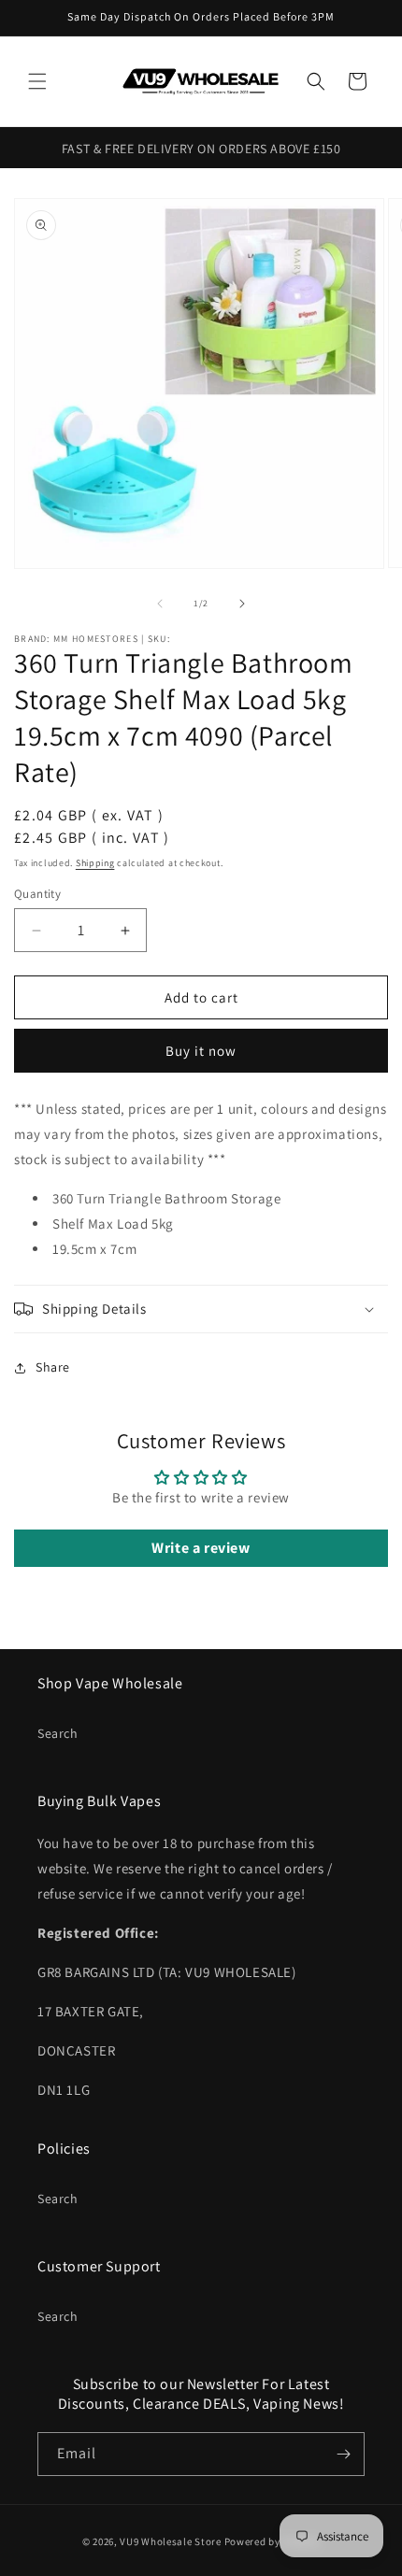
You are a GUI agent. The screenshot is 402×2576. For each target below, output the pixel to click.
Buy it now (201, 1051)
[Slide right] (242, 604)
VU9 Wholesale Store (170, 2541)
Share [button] (53, 1367)
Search (58, 1733)
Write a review (201, 1548)
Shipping (95, 863)
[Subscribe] (343, 2454)
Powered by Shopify (273, 2541)
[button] (37, 81)
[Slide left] (160, 604)
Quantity (37, 894)
